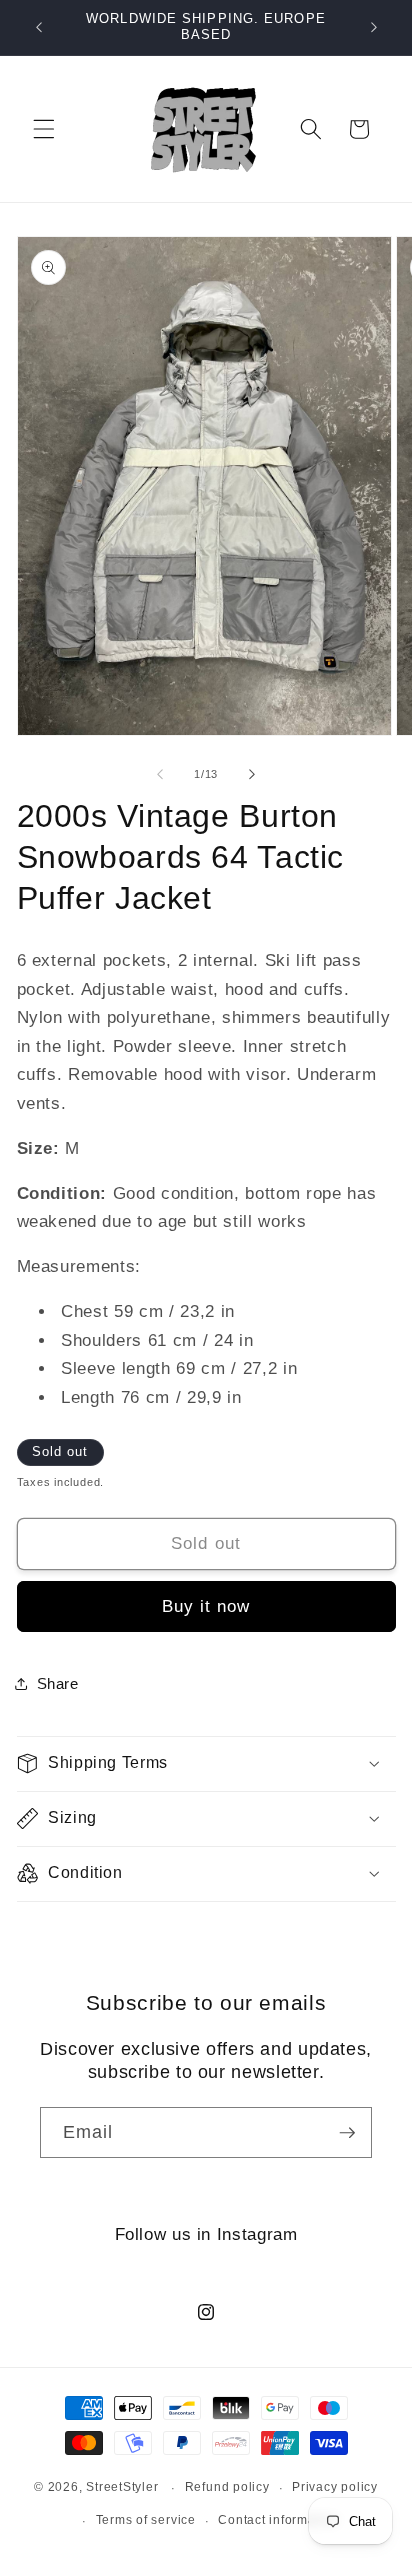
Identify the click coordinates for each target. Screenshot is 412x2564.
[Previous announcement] (39, 27)
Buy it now (206, 1606)
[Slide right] (252, 774)
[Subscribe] (347, 2133)
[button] (44, 129)
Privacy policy (335, 2487)
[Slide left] (160, 774)
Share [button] (58, 1683)
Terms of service (146, 2520)
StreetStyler (122, 2488)
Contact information (278, 2520)
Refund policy (227, 2487)
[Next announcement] (374, 27)
